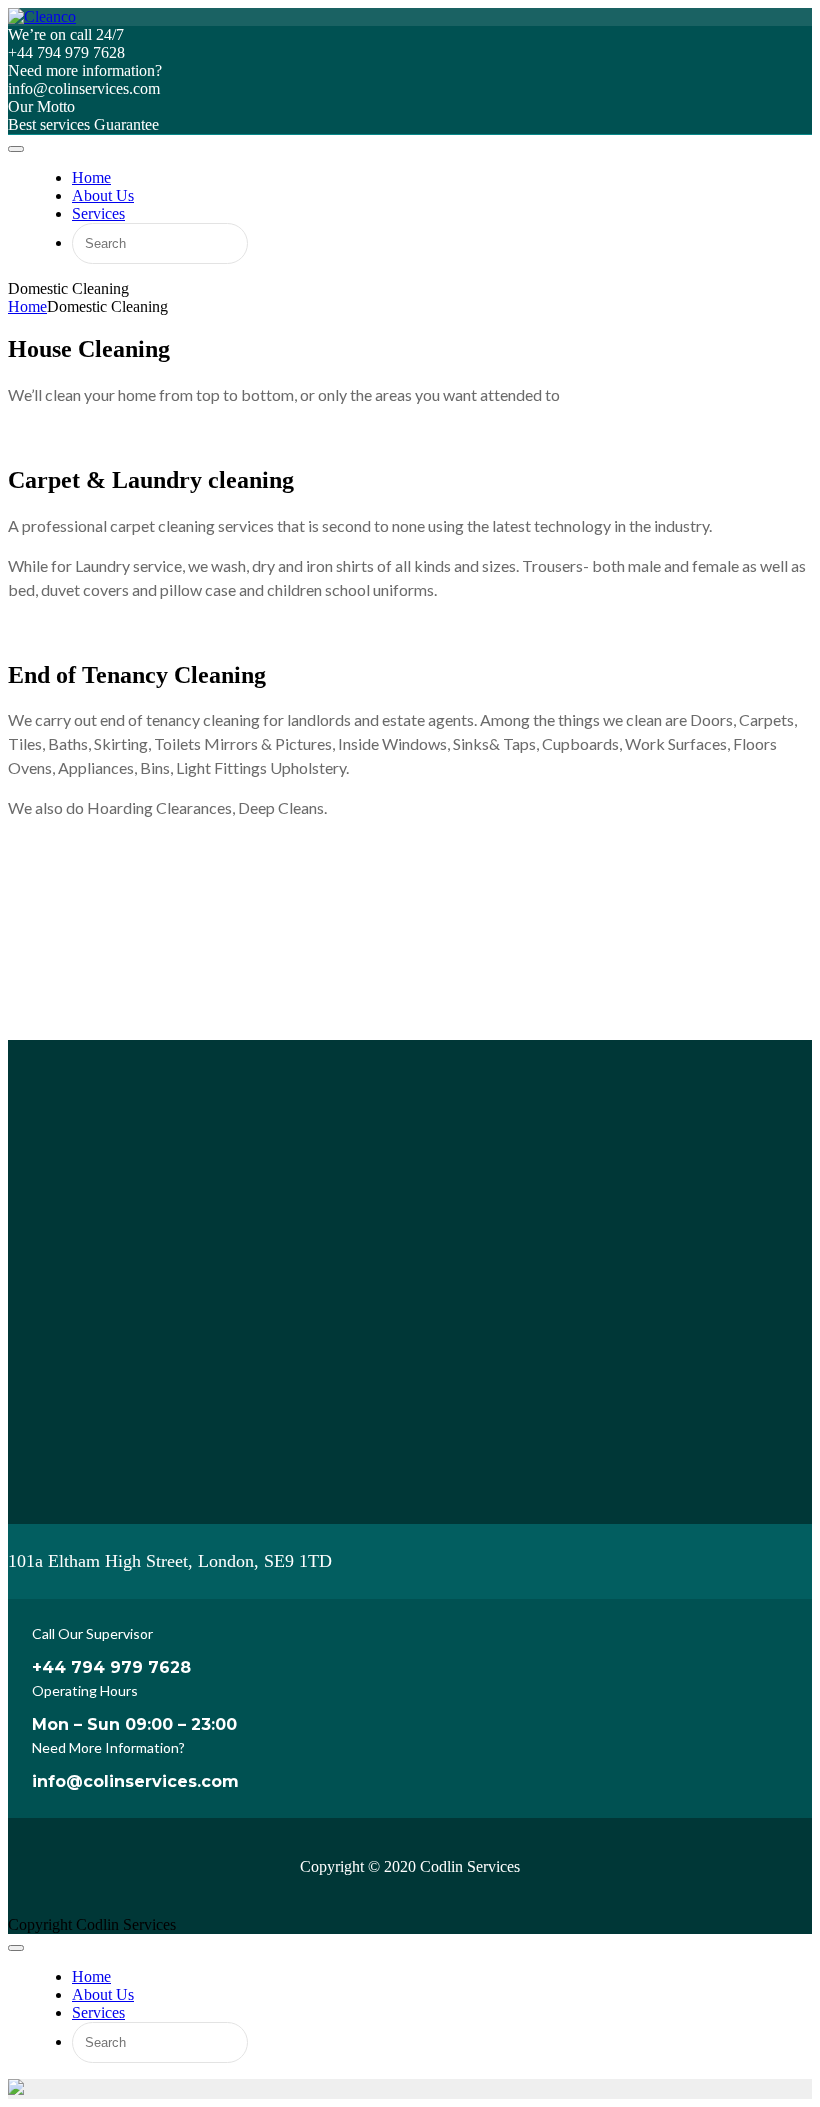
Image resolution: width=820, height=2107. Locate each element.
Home (27, 306)
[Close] (16, 1948)
